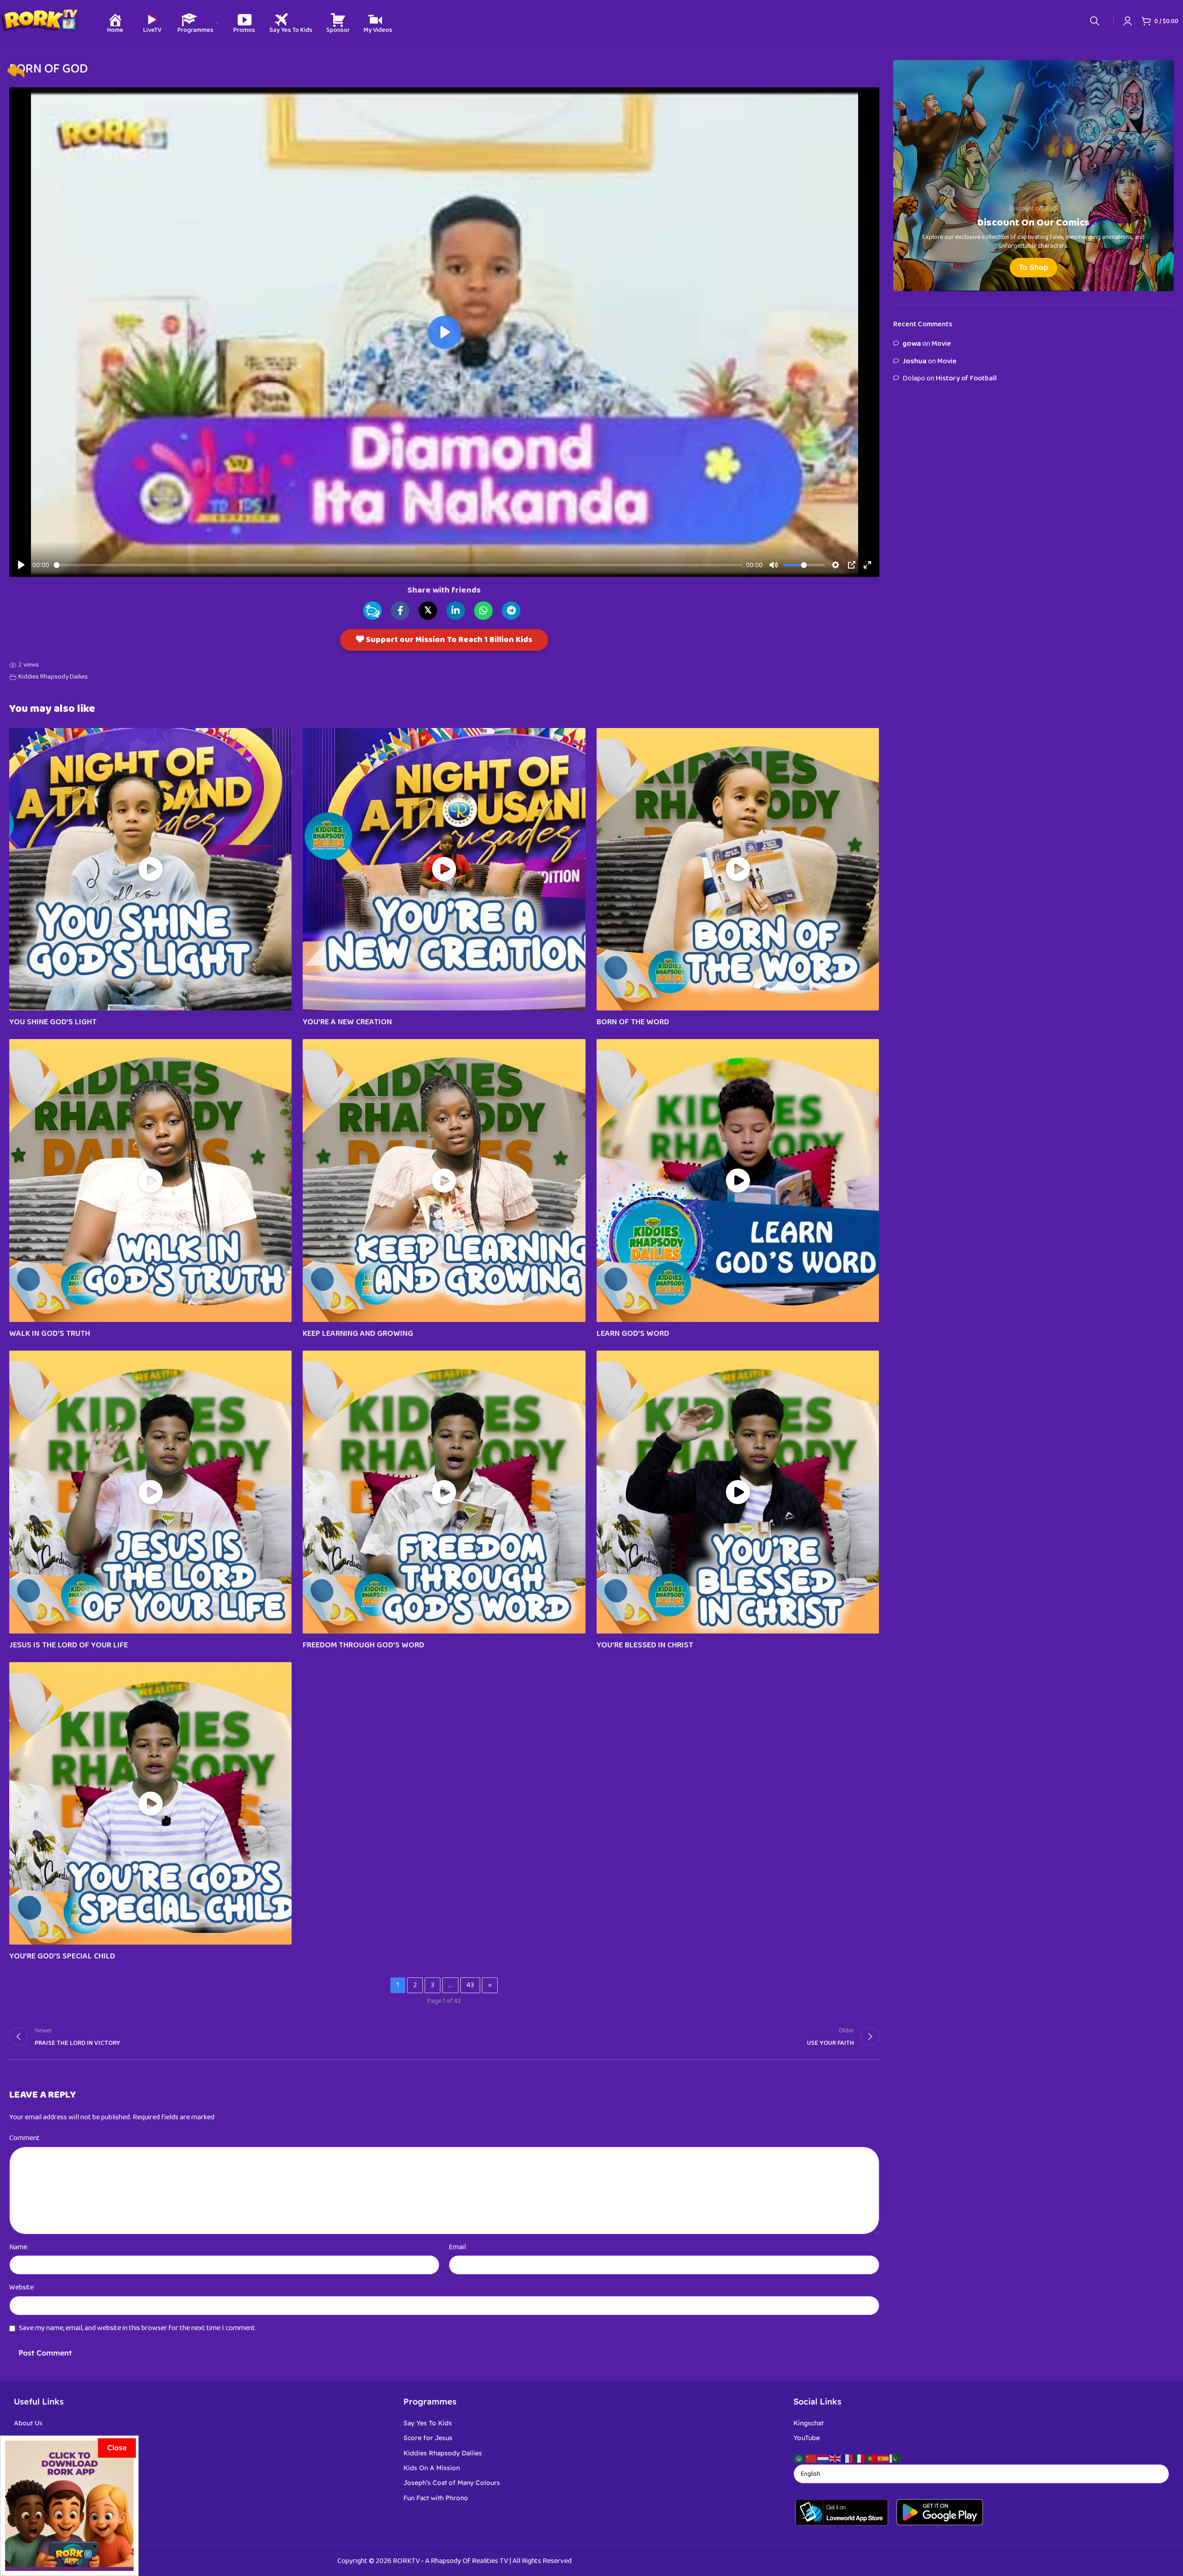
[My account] (1128, 21)
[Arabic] (799, 2458)
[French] (848, 2458)
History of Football (966, 378)
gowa (912, 344)
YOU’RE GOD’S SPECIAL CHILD (62, 1956)
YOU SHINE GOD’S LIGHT (53, 1022)
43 (470, 1985)
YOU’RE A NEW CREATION (347, 1022)
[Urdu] (896, 2458)
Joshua (915, 361)
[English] (835, 2458)
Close (117, 2448)
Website (21, 2287)
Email (459, 2247)
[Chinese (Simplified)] (811, 2458)
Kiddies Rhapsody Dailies (53, 677)
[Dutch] (823, 2458)
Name (20, 2247)
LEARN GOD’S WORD (633, 1334)
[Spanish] (884, 2458)
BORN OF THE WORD (633, 1022)
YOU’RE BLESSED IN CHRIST (645, 1645)
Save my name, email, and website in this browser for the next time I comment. (138, 2328)
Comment (26, 2138)
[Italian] (860, 2458)
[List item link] (202, 2423)
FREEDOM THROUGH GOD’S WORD (363, 1645)
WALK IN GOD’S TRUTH (50, 1334)
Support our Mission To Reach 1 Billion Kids (448, 640)
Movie (941, 344)
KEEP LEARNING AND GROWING (358, 1334)
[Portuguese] (872, 2458)
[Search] (1095, 21)
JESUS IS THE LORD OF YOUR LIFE (69, 1645)
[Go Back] (16, 71)
